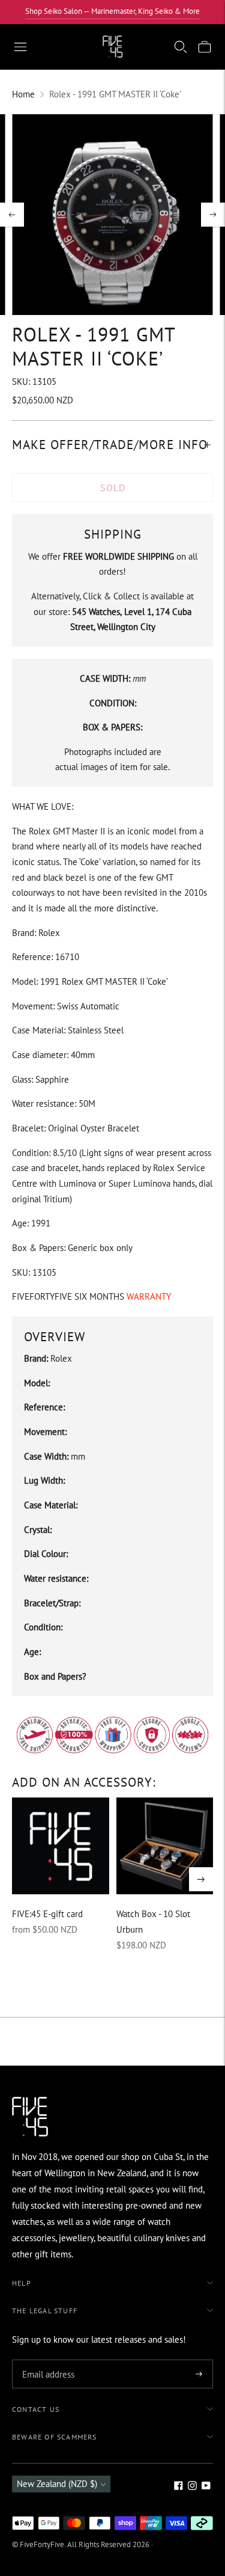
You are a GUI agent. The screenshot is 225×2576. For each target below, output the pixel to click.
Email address (46, 2360)
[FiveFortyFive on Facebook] (178, 2487)
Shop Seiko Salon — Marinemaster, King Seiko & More (112, 11)
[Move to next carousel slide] (201, 1879)
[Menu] (20, 47)
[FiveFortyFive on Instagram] (192, 2487)
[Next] (213, 215)
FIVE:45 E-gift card (47, 1914)
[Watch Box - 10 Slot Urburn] (165, 1846)
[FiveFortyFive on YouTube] (206, 2487)
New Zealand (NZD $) (57, 2484)
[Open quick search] (181, 47)
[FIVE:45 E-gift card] (61, 1846)
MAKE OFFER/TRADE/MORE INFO (110, 445)
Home (23, 94)
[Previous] (12, 215)
